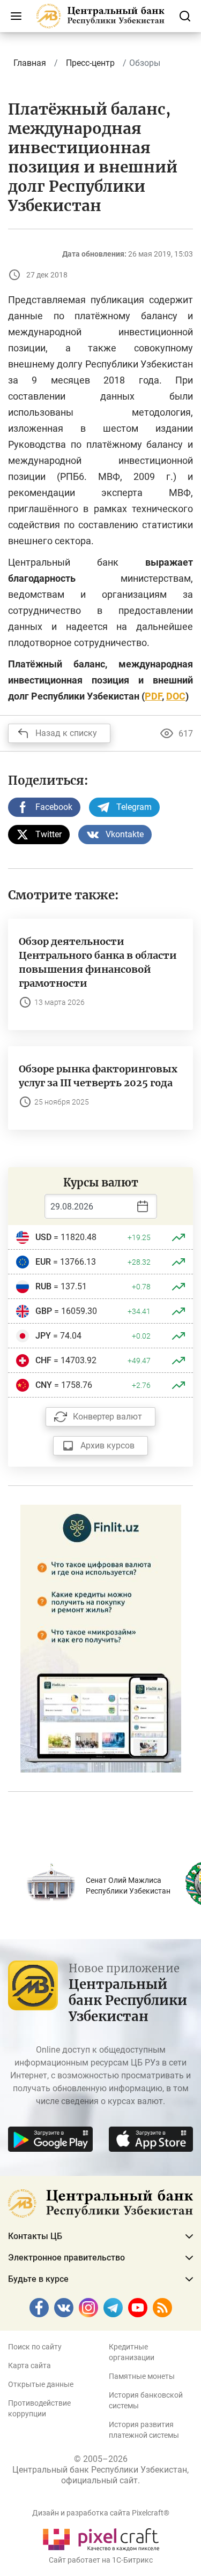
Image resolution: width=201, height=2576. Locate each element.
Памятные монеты (142, 2376)
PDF (153, 696)
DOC (176, 696)
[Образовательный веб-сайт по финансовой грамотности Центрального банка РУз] (101, 1638)
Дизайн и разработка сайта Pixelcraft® (101, 2513)
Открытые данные (41, 2384)
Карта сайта (29, 2365)
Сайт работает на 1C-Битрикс (101, 2560)
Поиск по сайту (35, 2347)
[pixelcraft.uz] (100, 2538)
